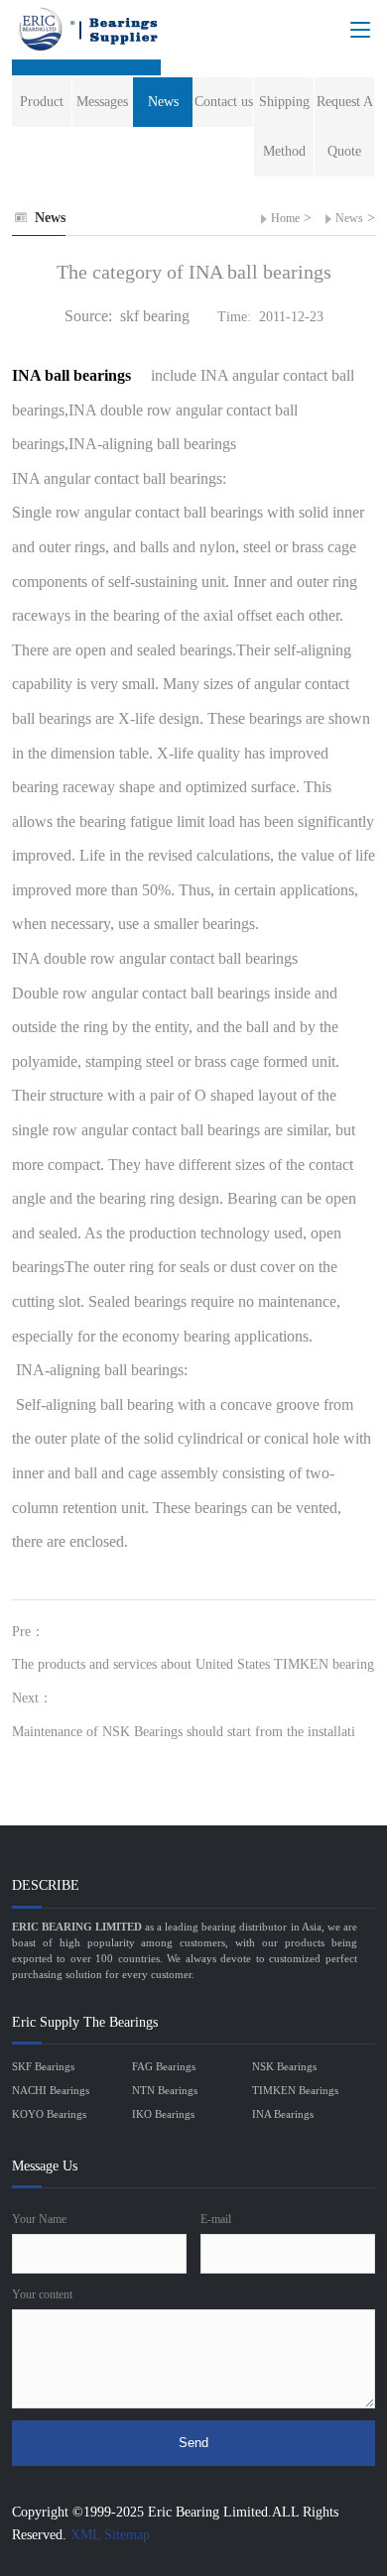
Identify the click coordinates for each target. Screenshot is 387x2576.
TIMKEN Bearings (295, 2090)
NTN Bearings (165, 2090)
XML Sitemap (110, 2535)
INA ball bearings (73, 375)
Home (285, 218)
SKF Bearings (43, 2066)
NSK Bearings (284, 2066)
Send (193, 2443)
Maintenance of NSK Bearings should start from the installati (184, 1732)
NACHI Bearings (51, 2090)
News (349, 218)
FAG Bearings (164, 2066)
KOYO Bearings (49, 2114)
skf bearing (155, 316)
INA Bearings (283, 2114)
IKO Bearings (163, 2114)
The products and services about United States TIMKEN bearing (193, 1664)
